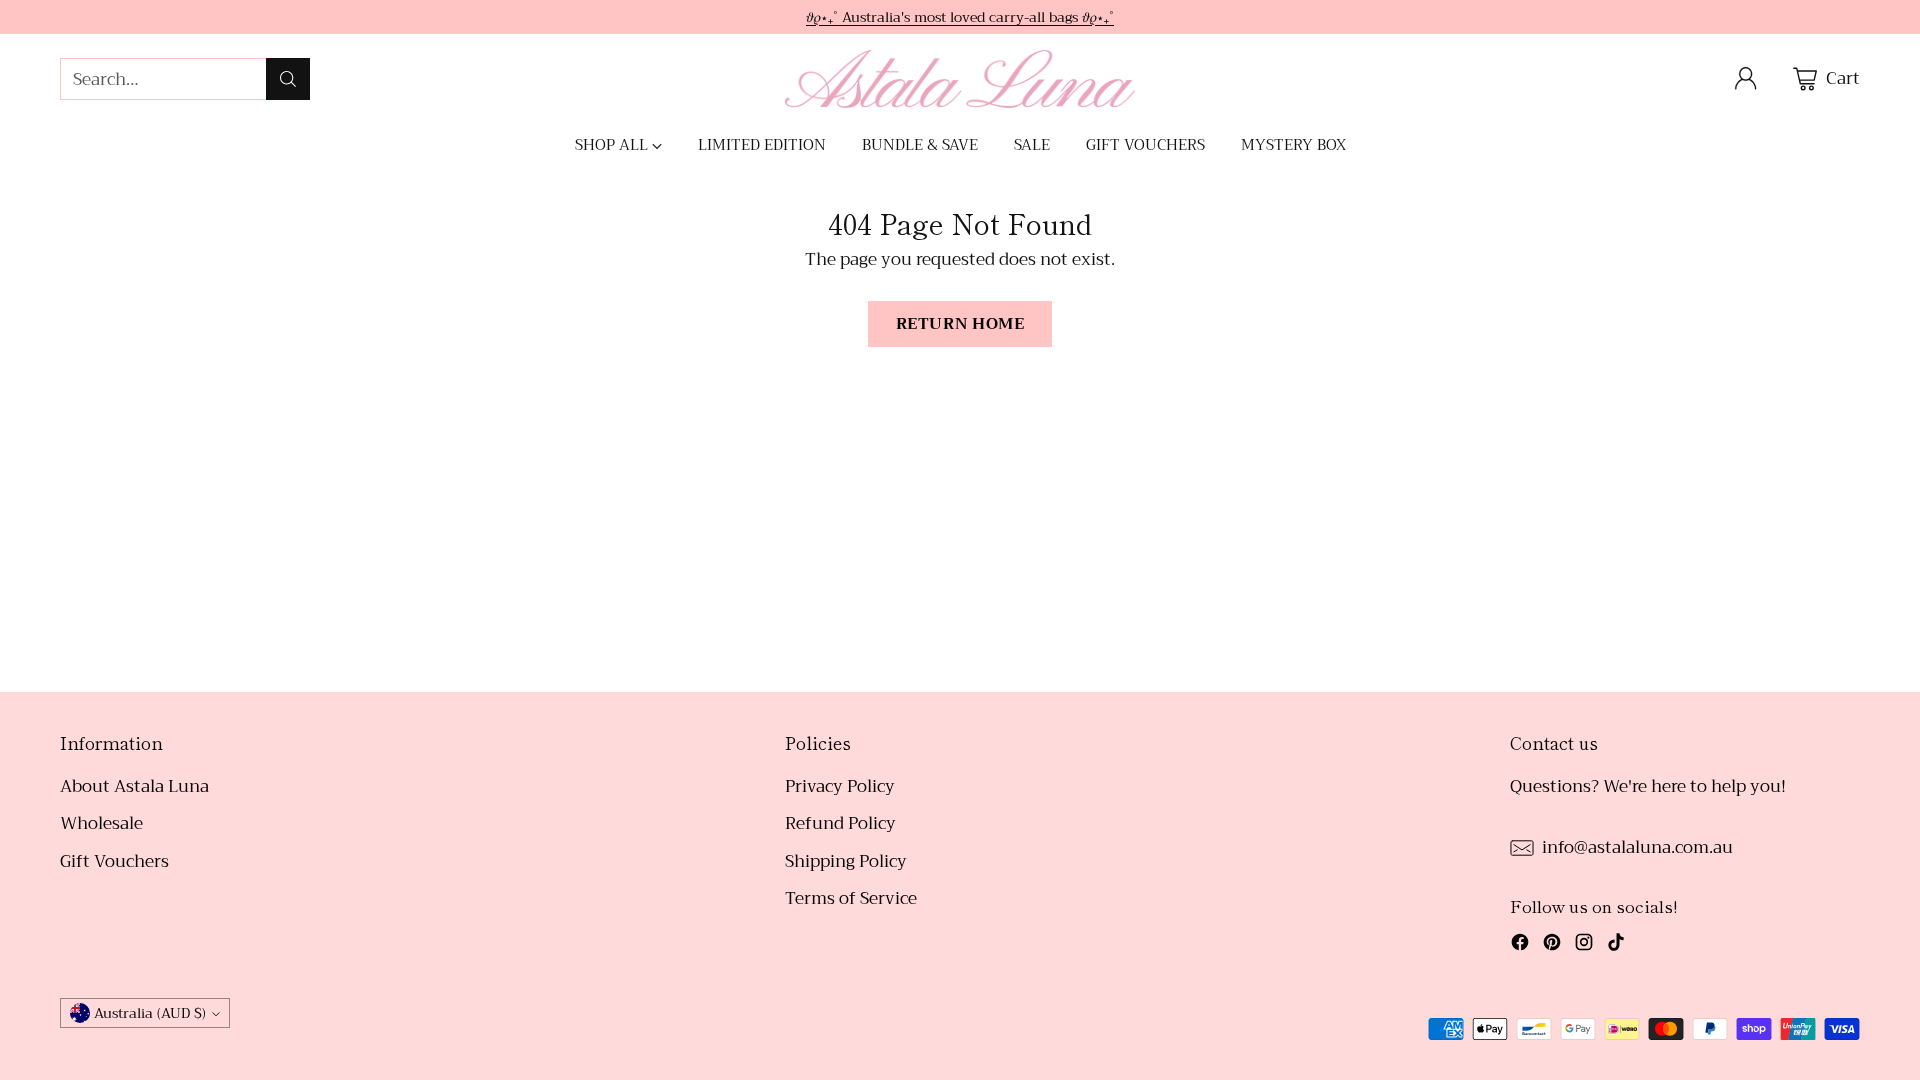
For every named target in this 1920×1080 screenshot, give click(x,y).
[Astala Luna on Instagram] (1584, 946)
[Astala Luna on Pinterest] (1552, 946)
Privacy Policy (840, 786)
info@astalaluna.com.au (1637, 848)
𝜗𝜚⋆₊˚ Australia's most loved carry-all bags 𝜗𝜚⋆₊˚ (960, 17)
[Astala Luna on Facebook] (1520, 946)
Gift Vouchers (114, 861)
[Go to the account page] (1746, 79)
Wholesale (101, 823)
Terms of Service (851, 898)
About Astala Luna (134, 786)
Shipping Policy (846, 861)
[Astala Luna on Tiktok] (1616, 946)
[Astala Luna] (960, 79)
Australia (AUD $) (150, 1013)
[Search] (288, 79)
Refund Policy (840, 823)
